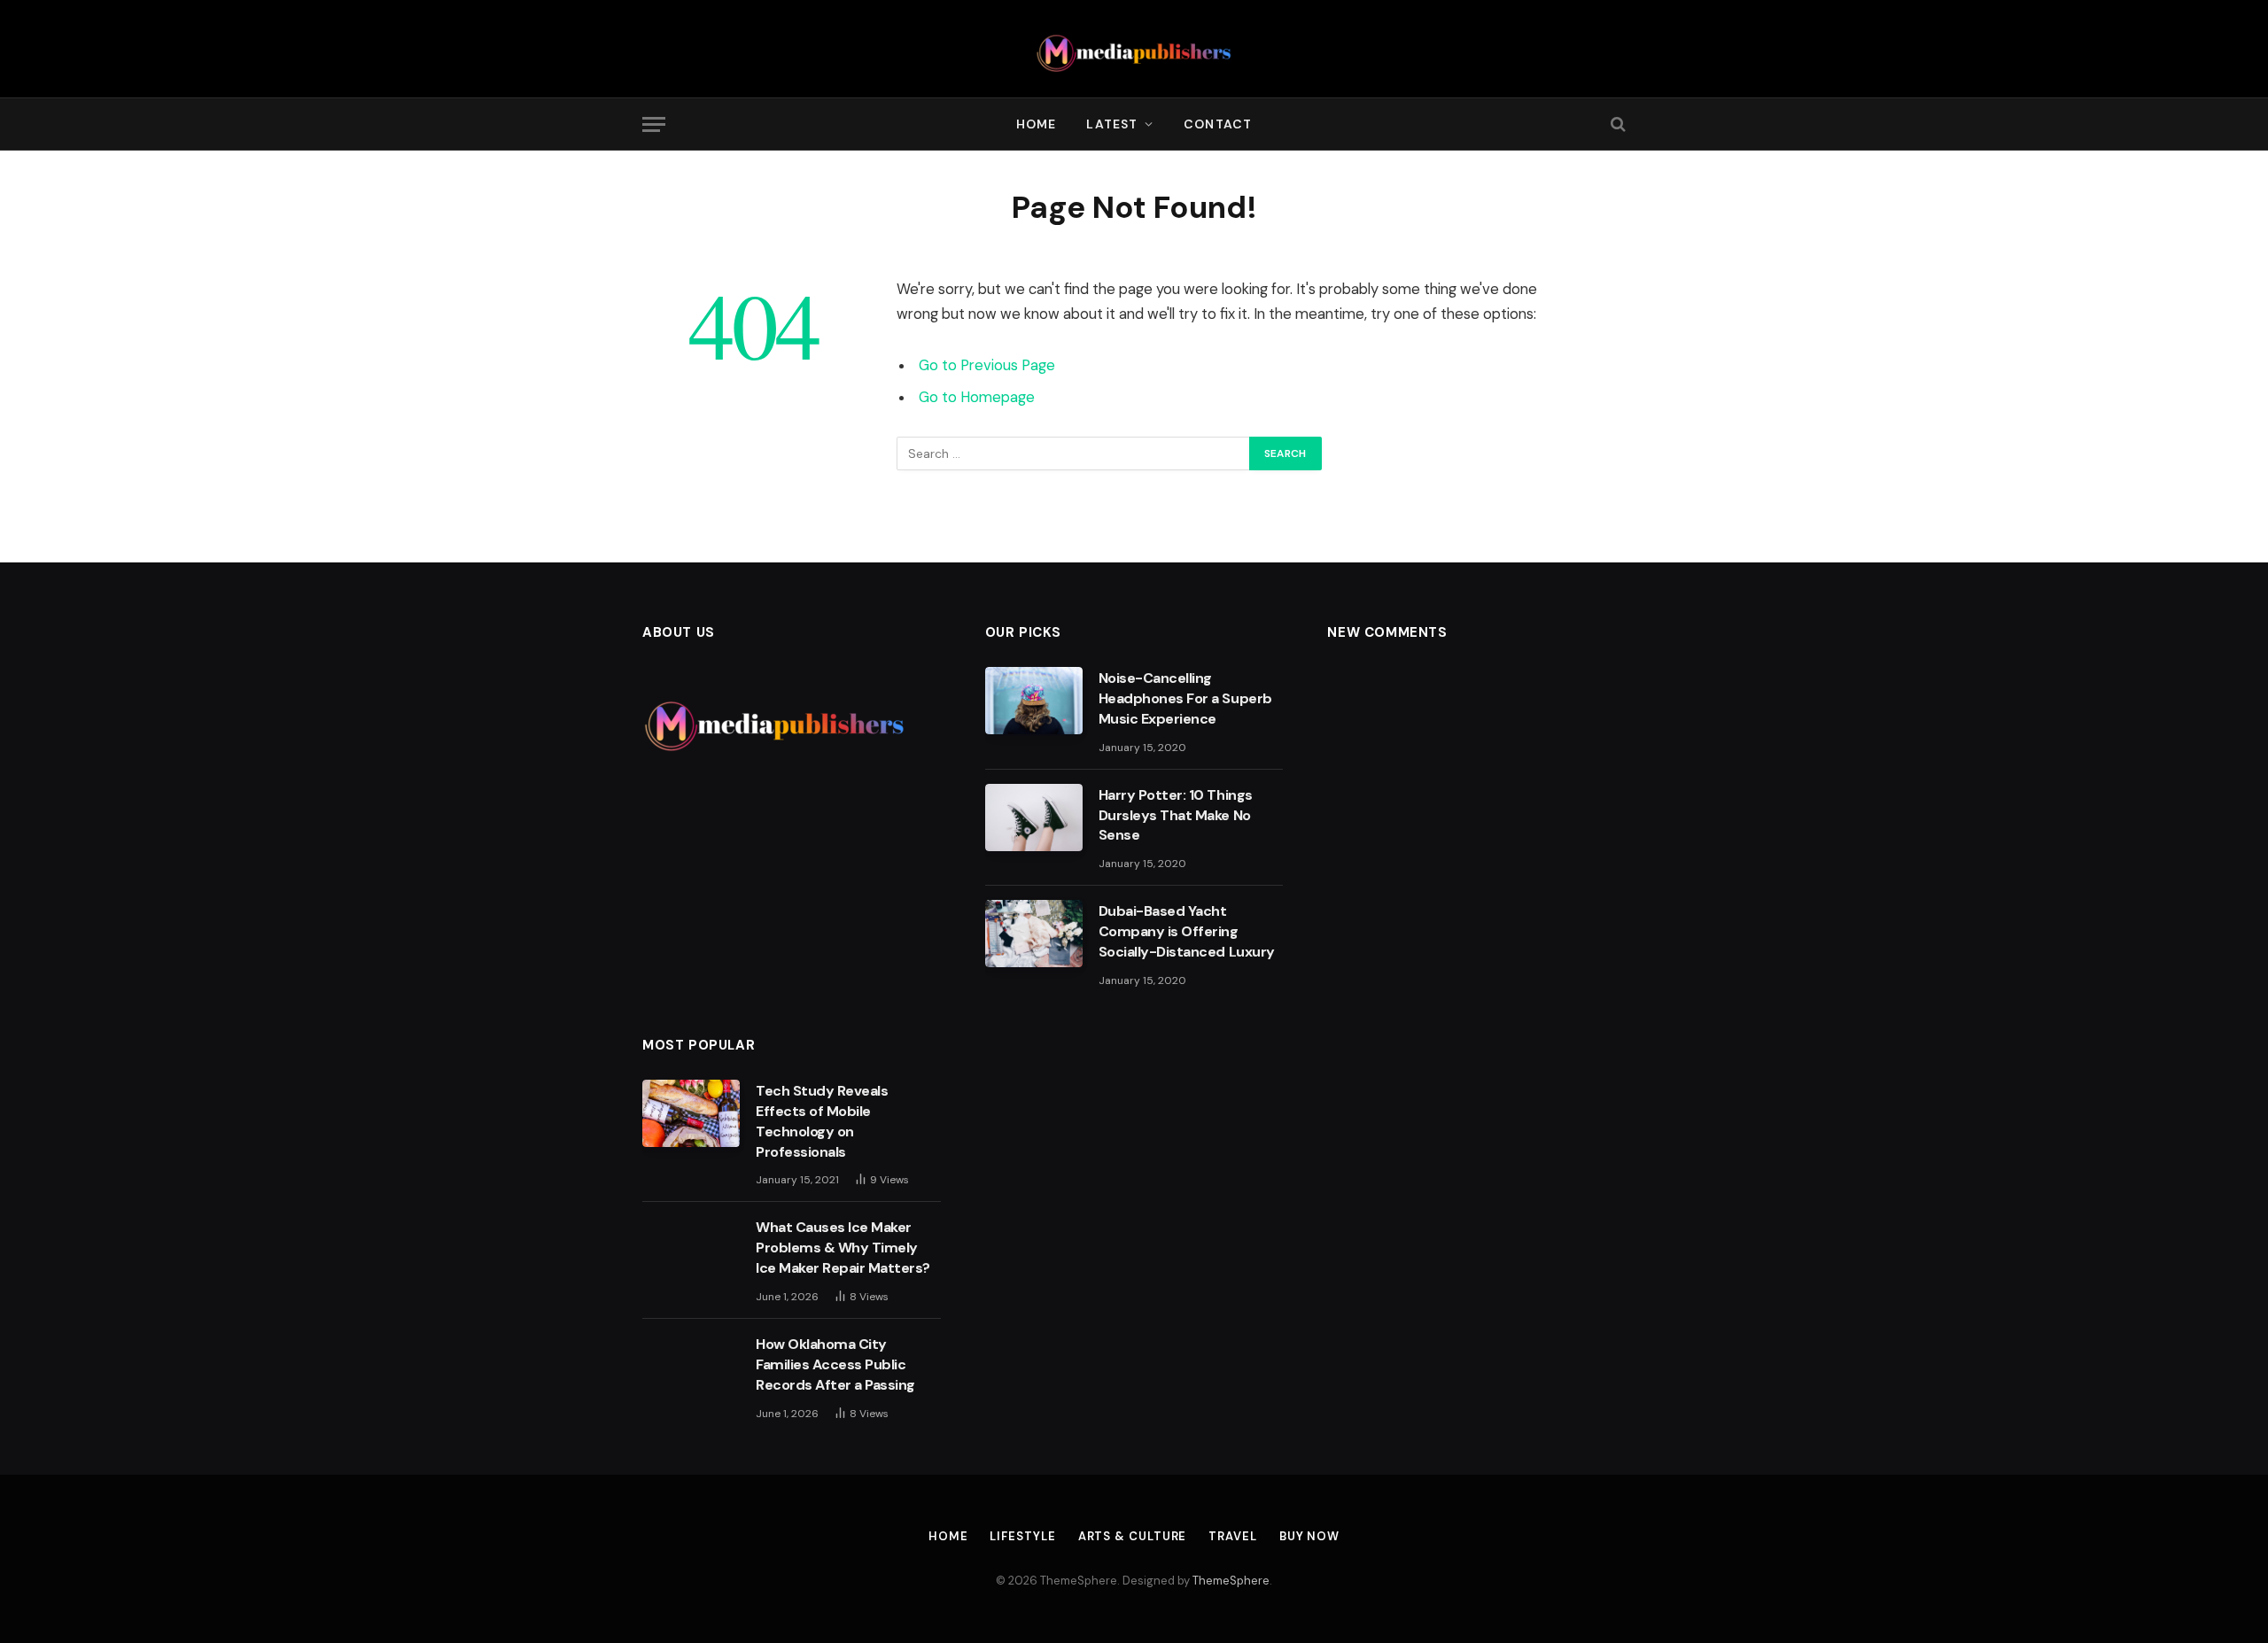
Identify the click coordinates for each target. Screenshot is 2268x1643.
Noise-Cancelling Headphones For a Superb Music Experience (1185, 698)
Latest (1112, 124)
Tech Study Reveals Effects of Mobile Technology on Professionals (822, 1121)
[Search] (1616, 124)
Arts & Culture (1133, 1536)
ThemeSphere (1231, 1581)
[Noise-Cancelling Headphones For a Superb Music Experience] (1034, 701)
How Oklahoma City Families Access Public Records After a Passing (837, 1364)
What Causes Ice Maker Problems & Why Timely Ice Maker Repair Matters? (843, 1248)
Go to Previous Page (987, 365)
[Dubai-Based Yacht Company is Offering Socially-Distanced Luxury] (1034, 934)
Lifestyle (1022, 1536)
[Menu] (654, 124)
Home (1036, 124)
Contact (1218, 124)
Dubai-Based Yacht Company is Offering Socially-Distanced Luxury (1187, 931)
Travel (1232, 1536)
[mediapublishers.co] (1134, 49)
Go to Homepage (977, 397)
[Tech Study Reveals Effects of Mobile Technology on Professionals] (691, 1113)
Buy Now (1309, 1536)
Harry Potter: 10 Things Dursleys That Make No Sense (1176, 815)
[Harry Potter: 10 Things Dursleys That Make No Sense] (1034, 818)
